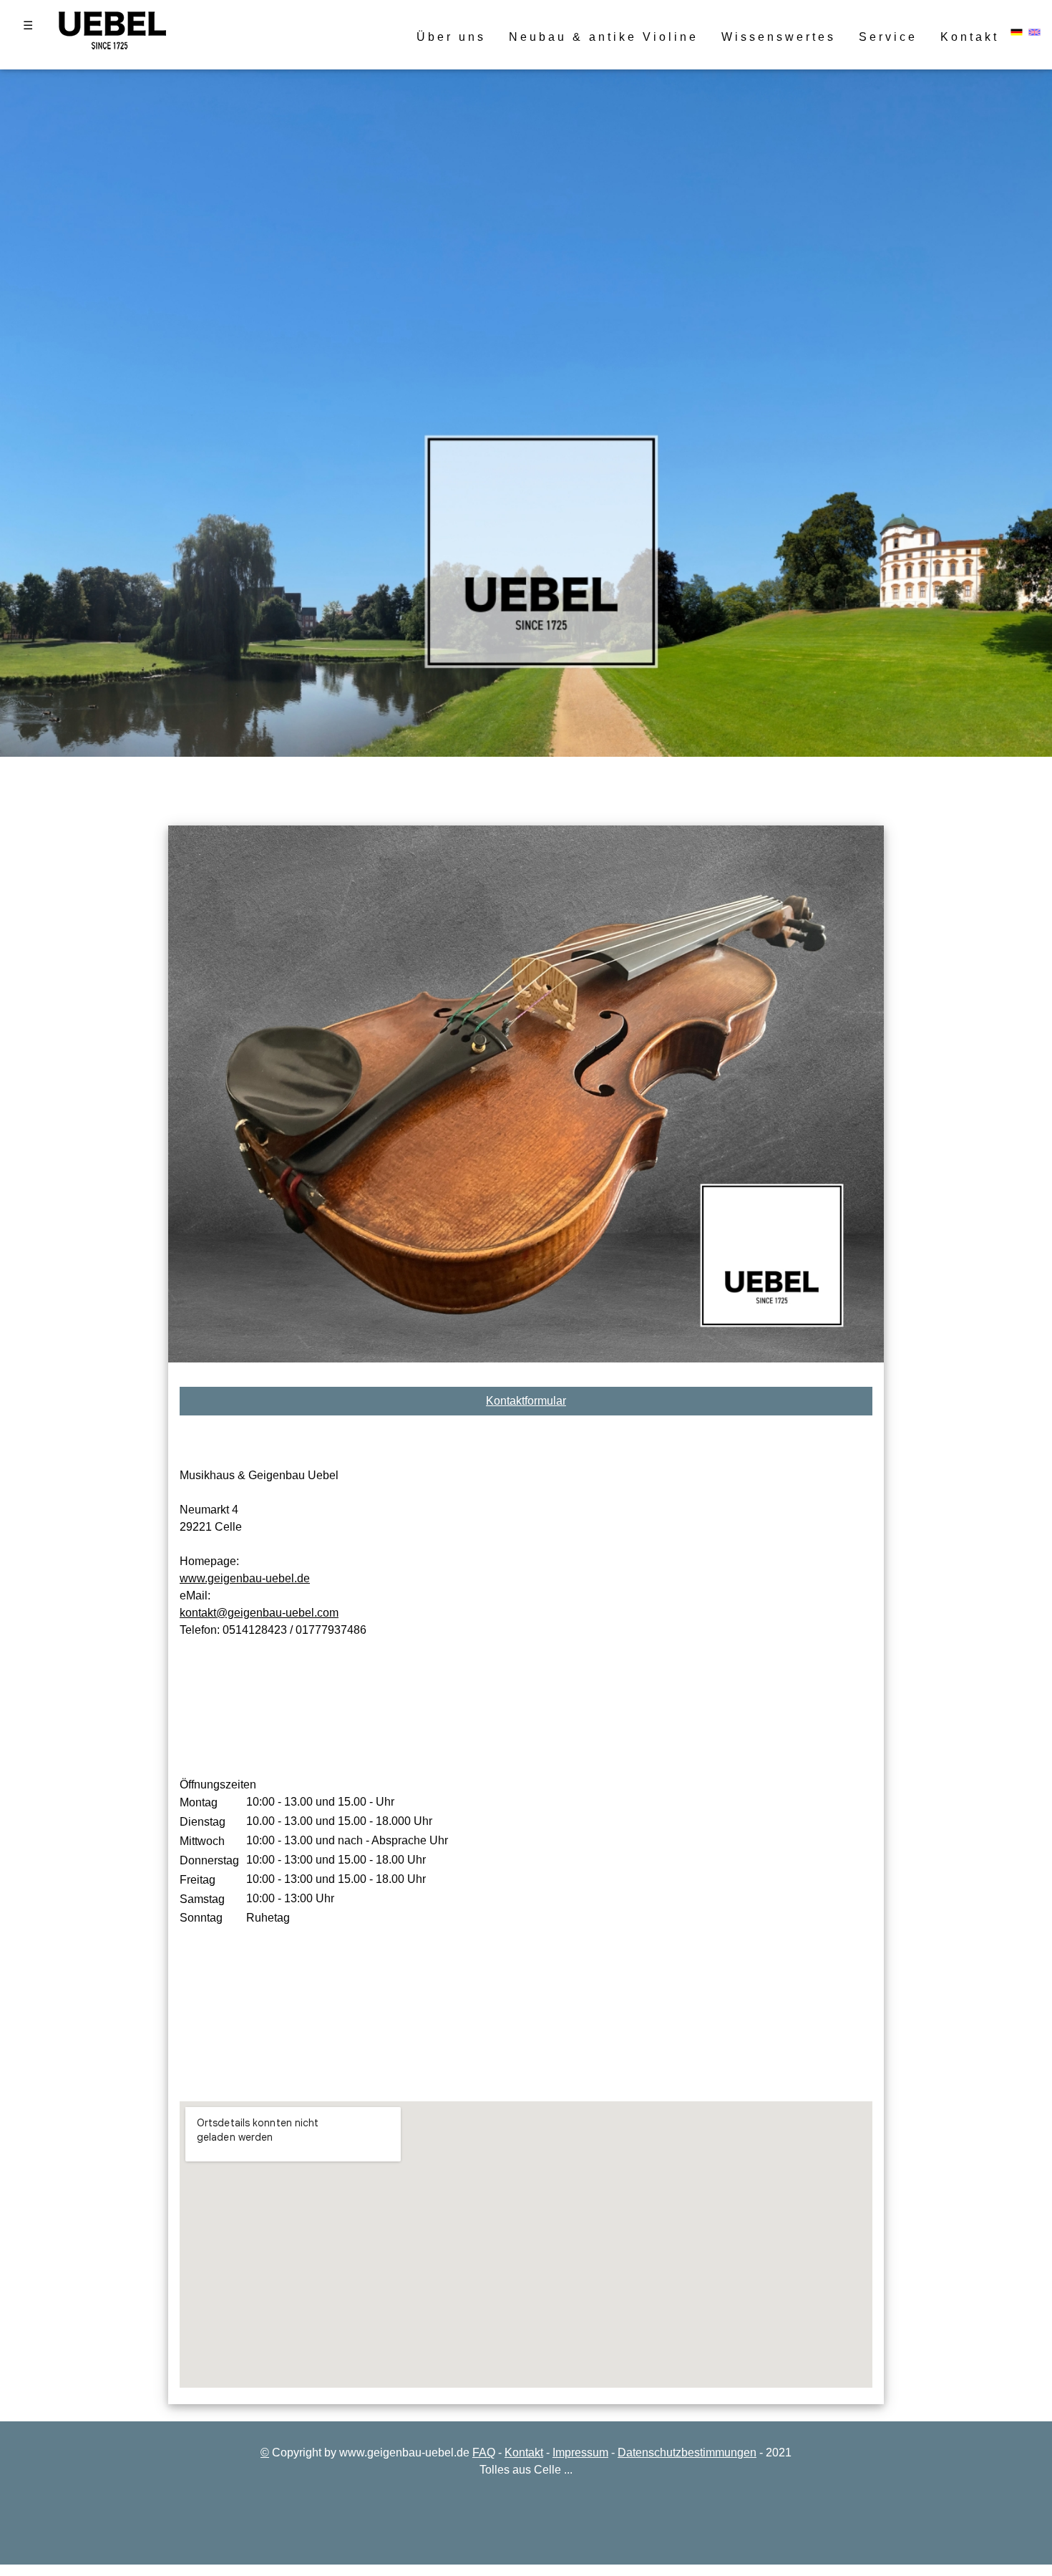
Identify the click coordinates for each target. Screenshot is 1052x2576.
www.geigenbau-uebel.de (245, 1578)
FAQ (484, 2452)
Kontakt (970, 37)
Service (888, 37)
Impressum (580, 2452)
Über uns (451, 37)
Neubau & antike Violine (604, 37)
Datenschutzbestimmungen (687, 2452)
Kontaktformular (526, 1401)
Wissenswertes (779, 37)
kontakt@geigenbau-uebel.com (259, 1613)
